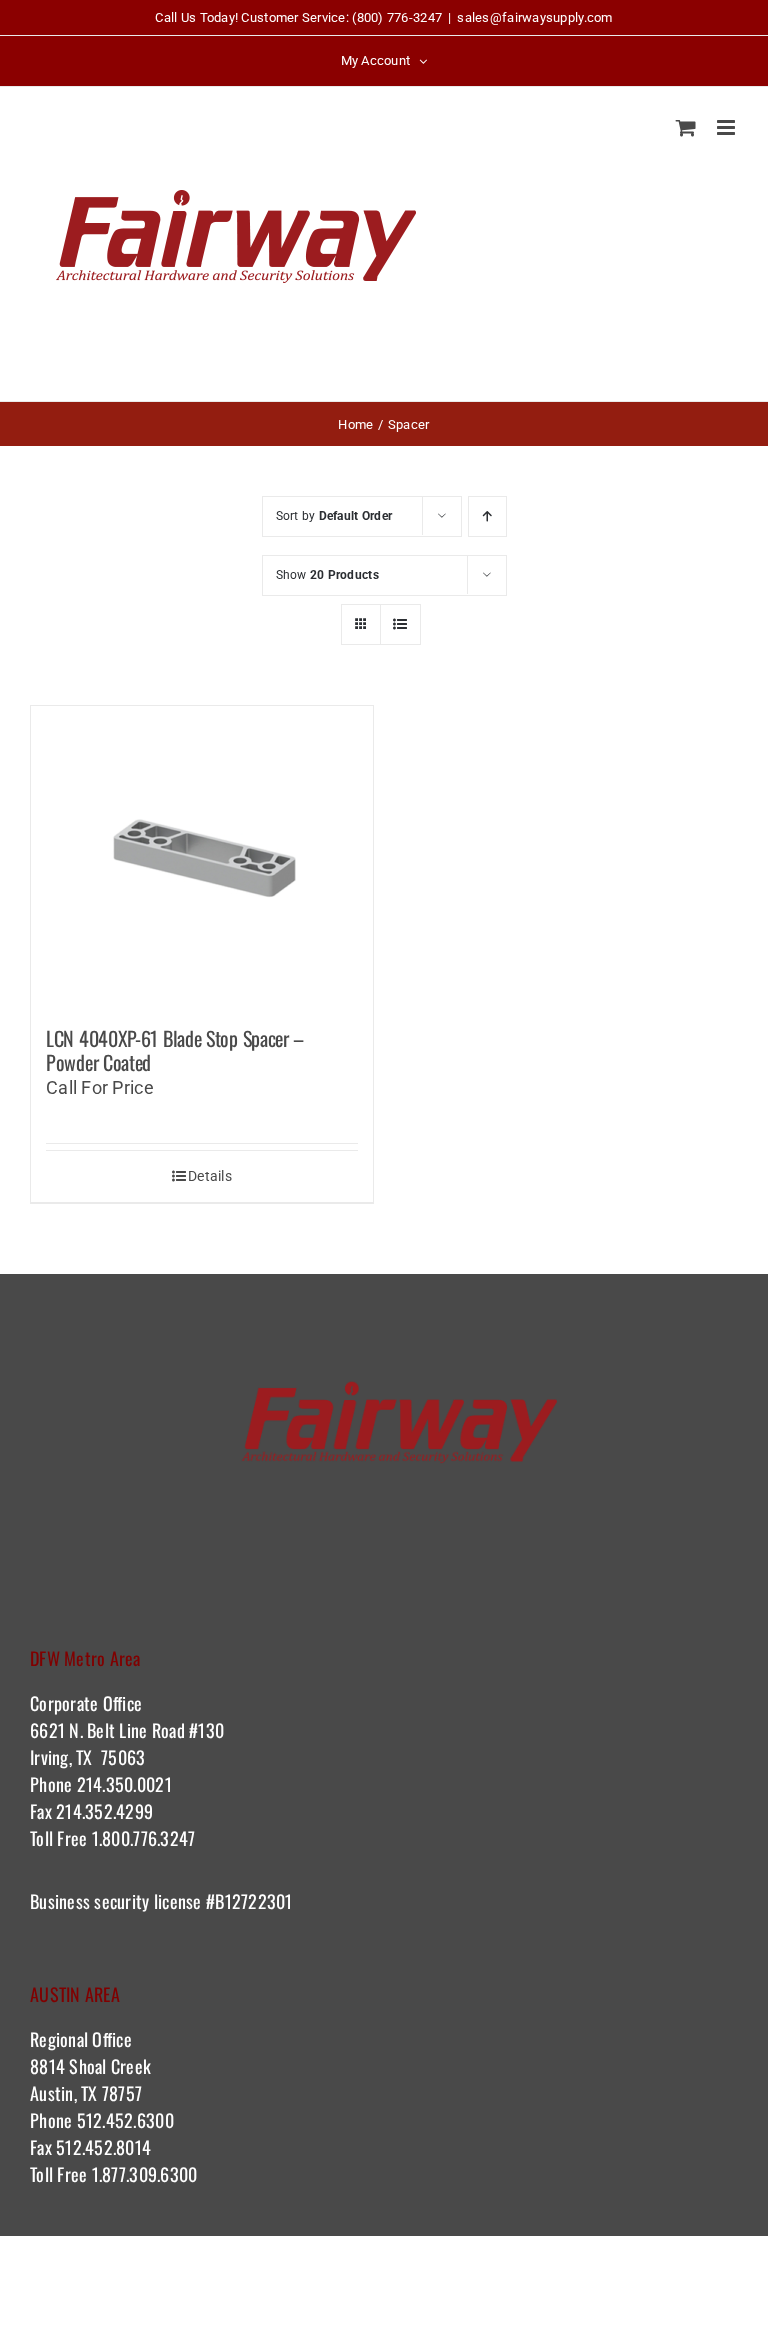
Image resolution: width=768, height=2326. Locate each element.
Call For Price (100, 1087)
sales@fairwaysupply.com (534, 17)
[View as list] (400, 624)
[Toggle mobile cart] (686, 127)
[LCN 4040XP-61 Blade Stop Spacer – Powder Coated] (202, 856)
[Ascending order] (487, 516)
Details (210, 1176)
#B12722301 (252, 1901)
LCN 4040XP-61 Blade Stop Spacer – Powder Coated (175, 1050)
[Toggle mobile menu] (727, 127)
